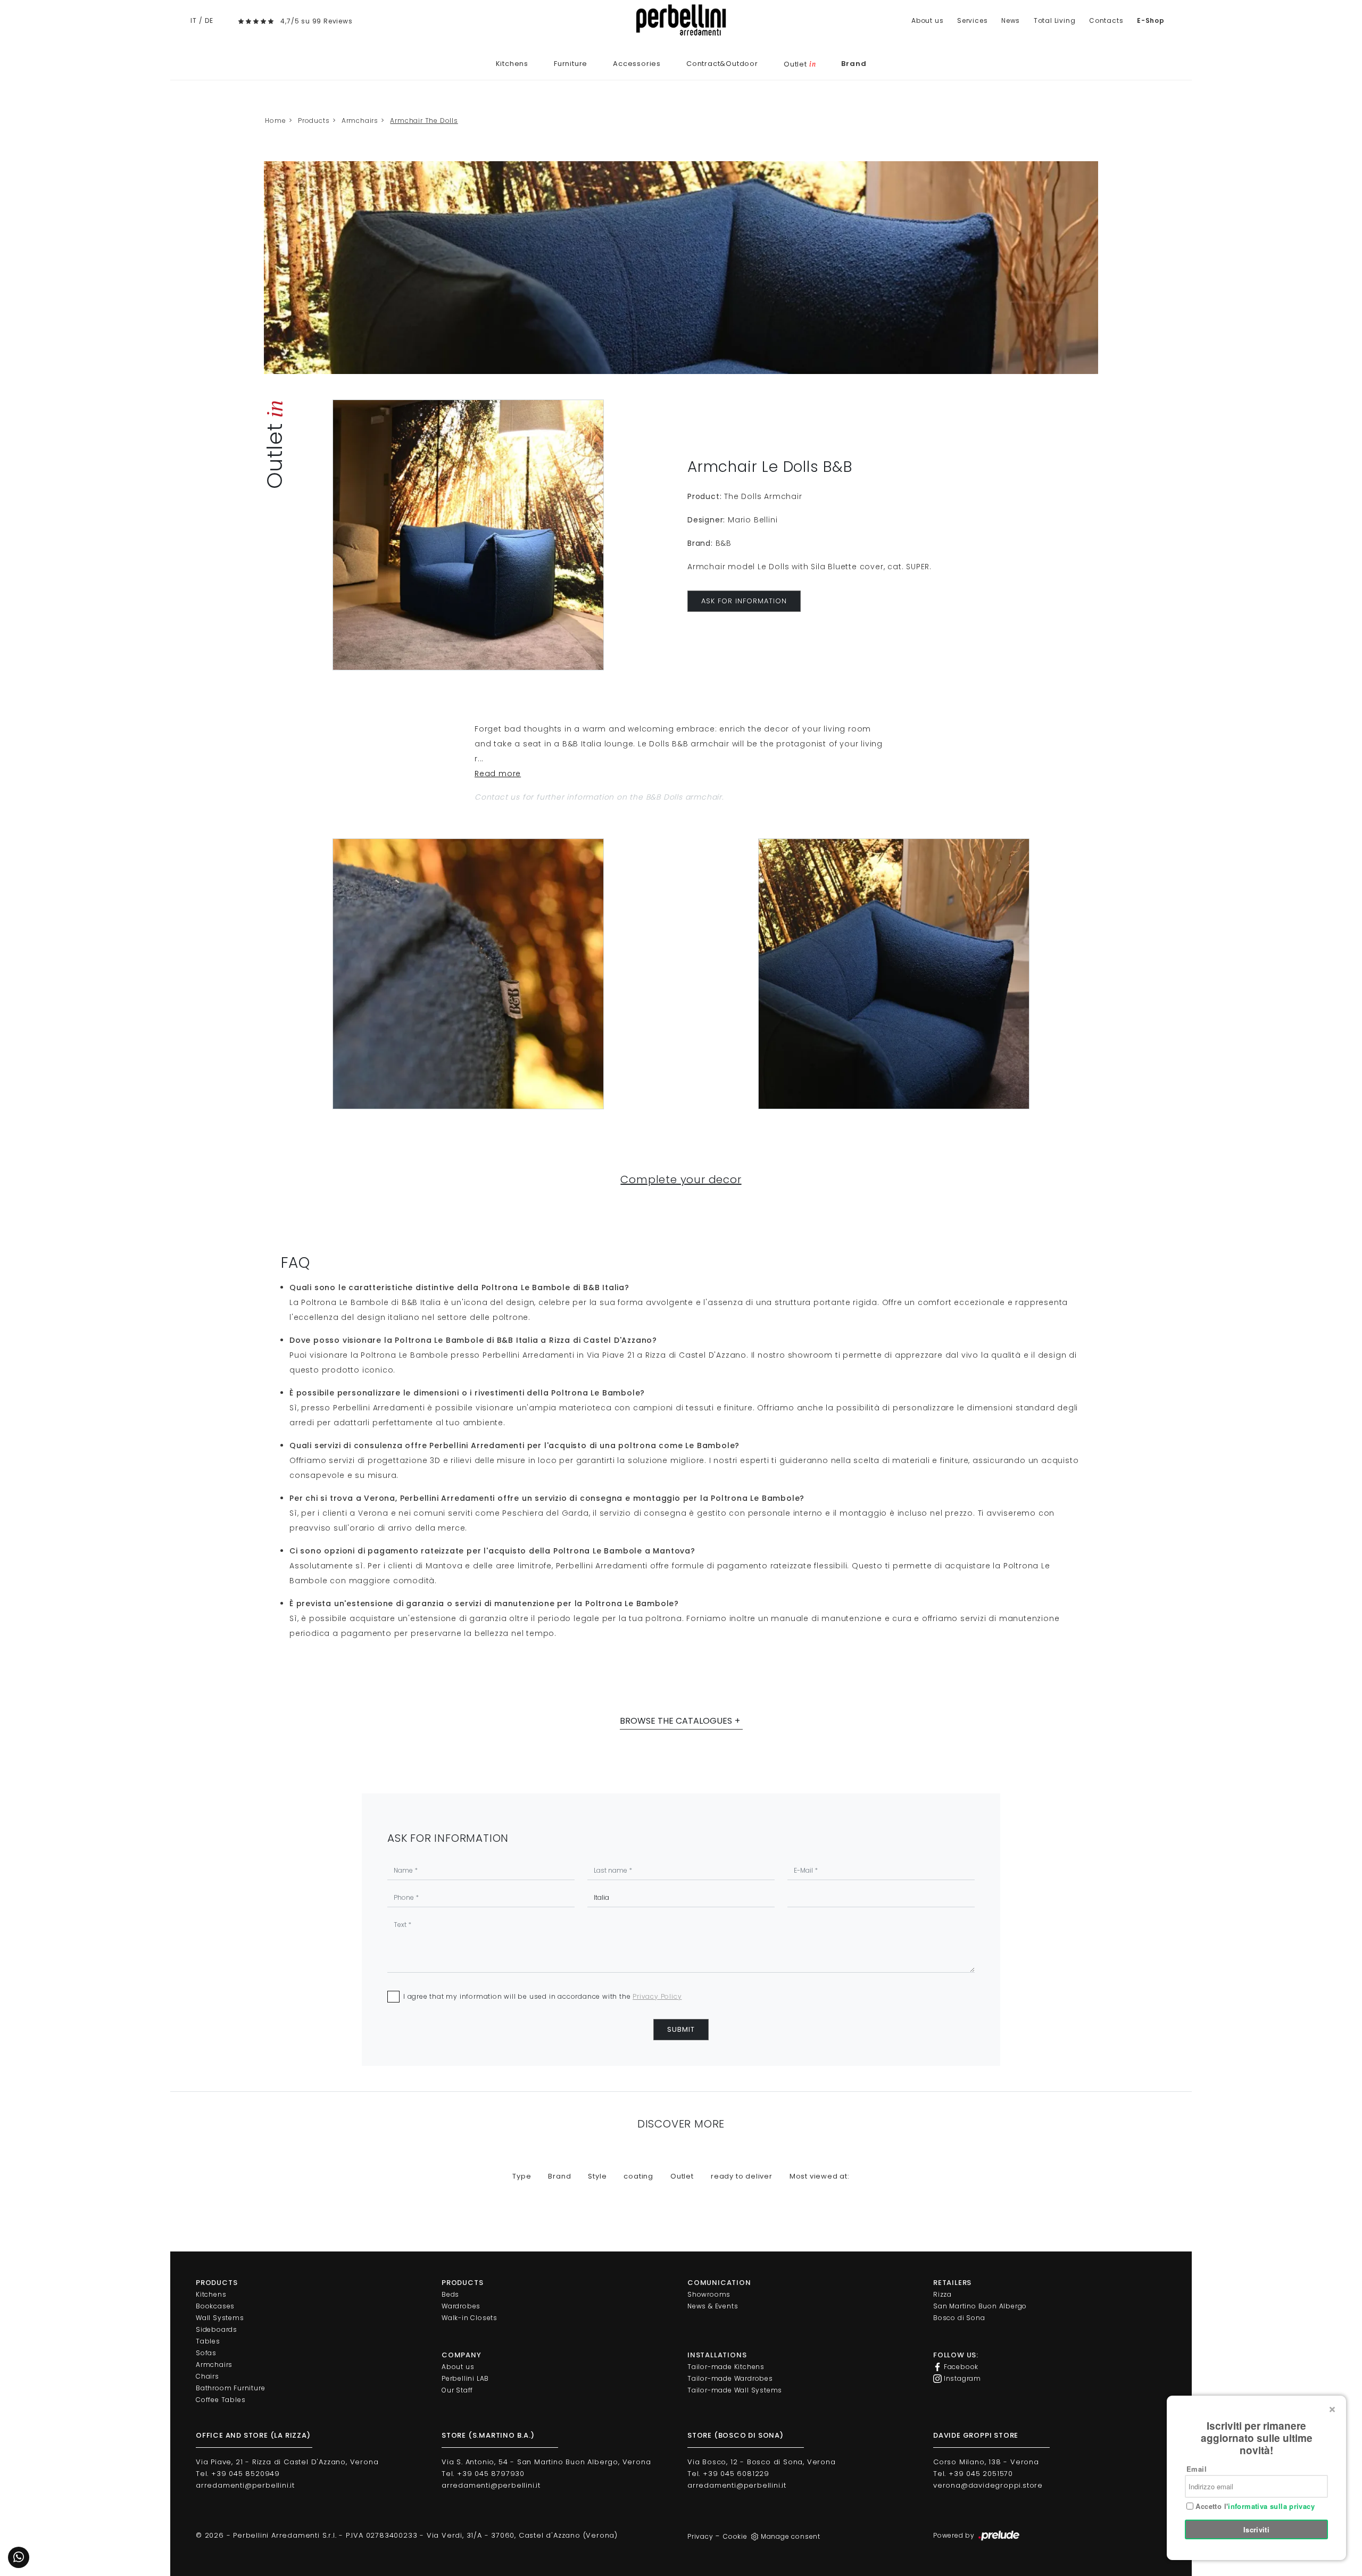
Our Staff (457, 2390)
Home (275, 121)
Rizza (942, 2294)
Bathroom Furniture (230, 2388)
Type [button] (522, 2176)
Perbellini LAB (465, 2378)
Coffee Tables (221, 2400)
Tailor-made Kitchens (726, 2367)
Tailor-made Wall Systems (735, 2390)
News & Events (713, 2306)
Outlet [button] (682, 2176)
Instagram (961, 2378)
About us (927, 20)
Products (314, 121)
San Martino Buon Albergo (980, 2306)
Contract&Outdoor (722, 64)
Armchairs (360, 121)
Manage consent (791, 2536)
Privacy (700, 2536)
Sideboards (217, 2329)
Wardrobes (461, 2306)
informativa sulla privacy (1271, 2506)
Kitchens (512, 64)
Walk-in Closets (470, 2318)
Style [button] (597, 2176)
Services (972, 20)
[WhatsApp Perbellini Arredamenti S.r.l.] (19, 2557)
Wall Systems (220, 2318)
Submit (681, 2029)
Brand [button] (559, 2176)
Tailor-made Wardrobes (730, 2378)
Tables (208, 2341)
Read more (498, 774)
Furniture (571, 64)
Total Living (1055, 20)
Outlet (800, 64)
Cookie (735, 2536)
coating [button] (638, 2176)
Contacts (1106, 20)
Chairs (207, 2376)
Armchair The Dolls (424, 121)
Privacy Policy (657, 1996)
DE (209, 20)
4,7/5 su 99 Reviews (316, 21)
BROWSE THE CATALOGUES (676, 1721)
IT (194, 20)
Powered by (955, 2535)
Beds (450, 2294)
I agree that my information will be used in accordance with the (542, 1996)
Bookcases (215, 2306)
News (1011, 20)
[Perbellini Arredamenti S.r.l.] (681, 20)
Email (1197, 2469)
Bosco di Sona (959, 2318)
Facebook (960, 2367)
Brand (854, 64)
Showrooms (709, 2294)
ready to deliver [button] (742, 2176)
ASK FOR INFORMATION (744, 601)
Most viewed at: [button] (820, 2176)
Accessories (637, 64)
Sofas (206, 2353)
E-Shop (1151, 20)
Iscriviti (1257, 2529)
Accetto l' (1254, 2506)
